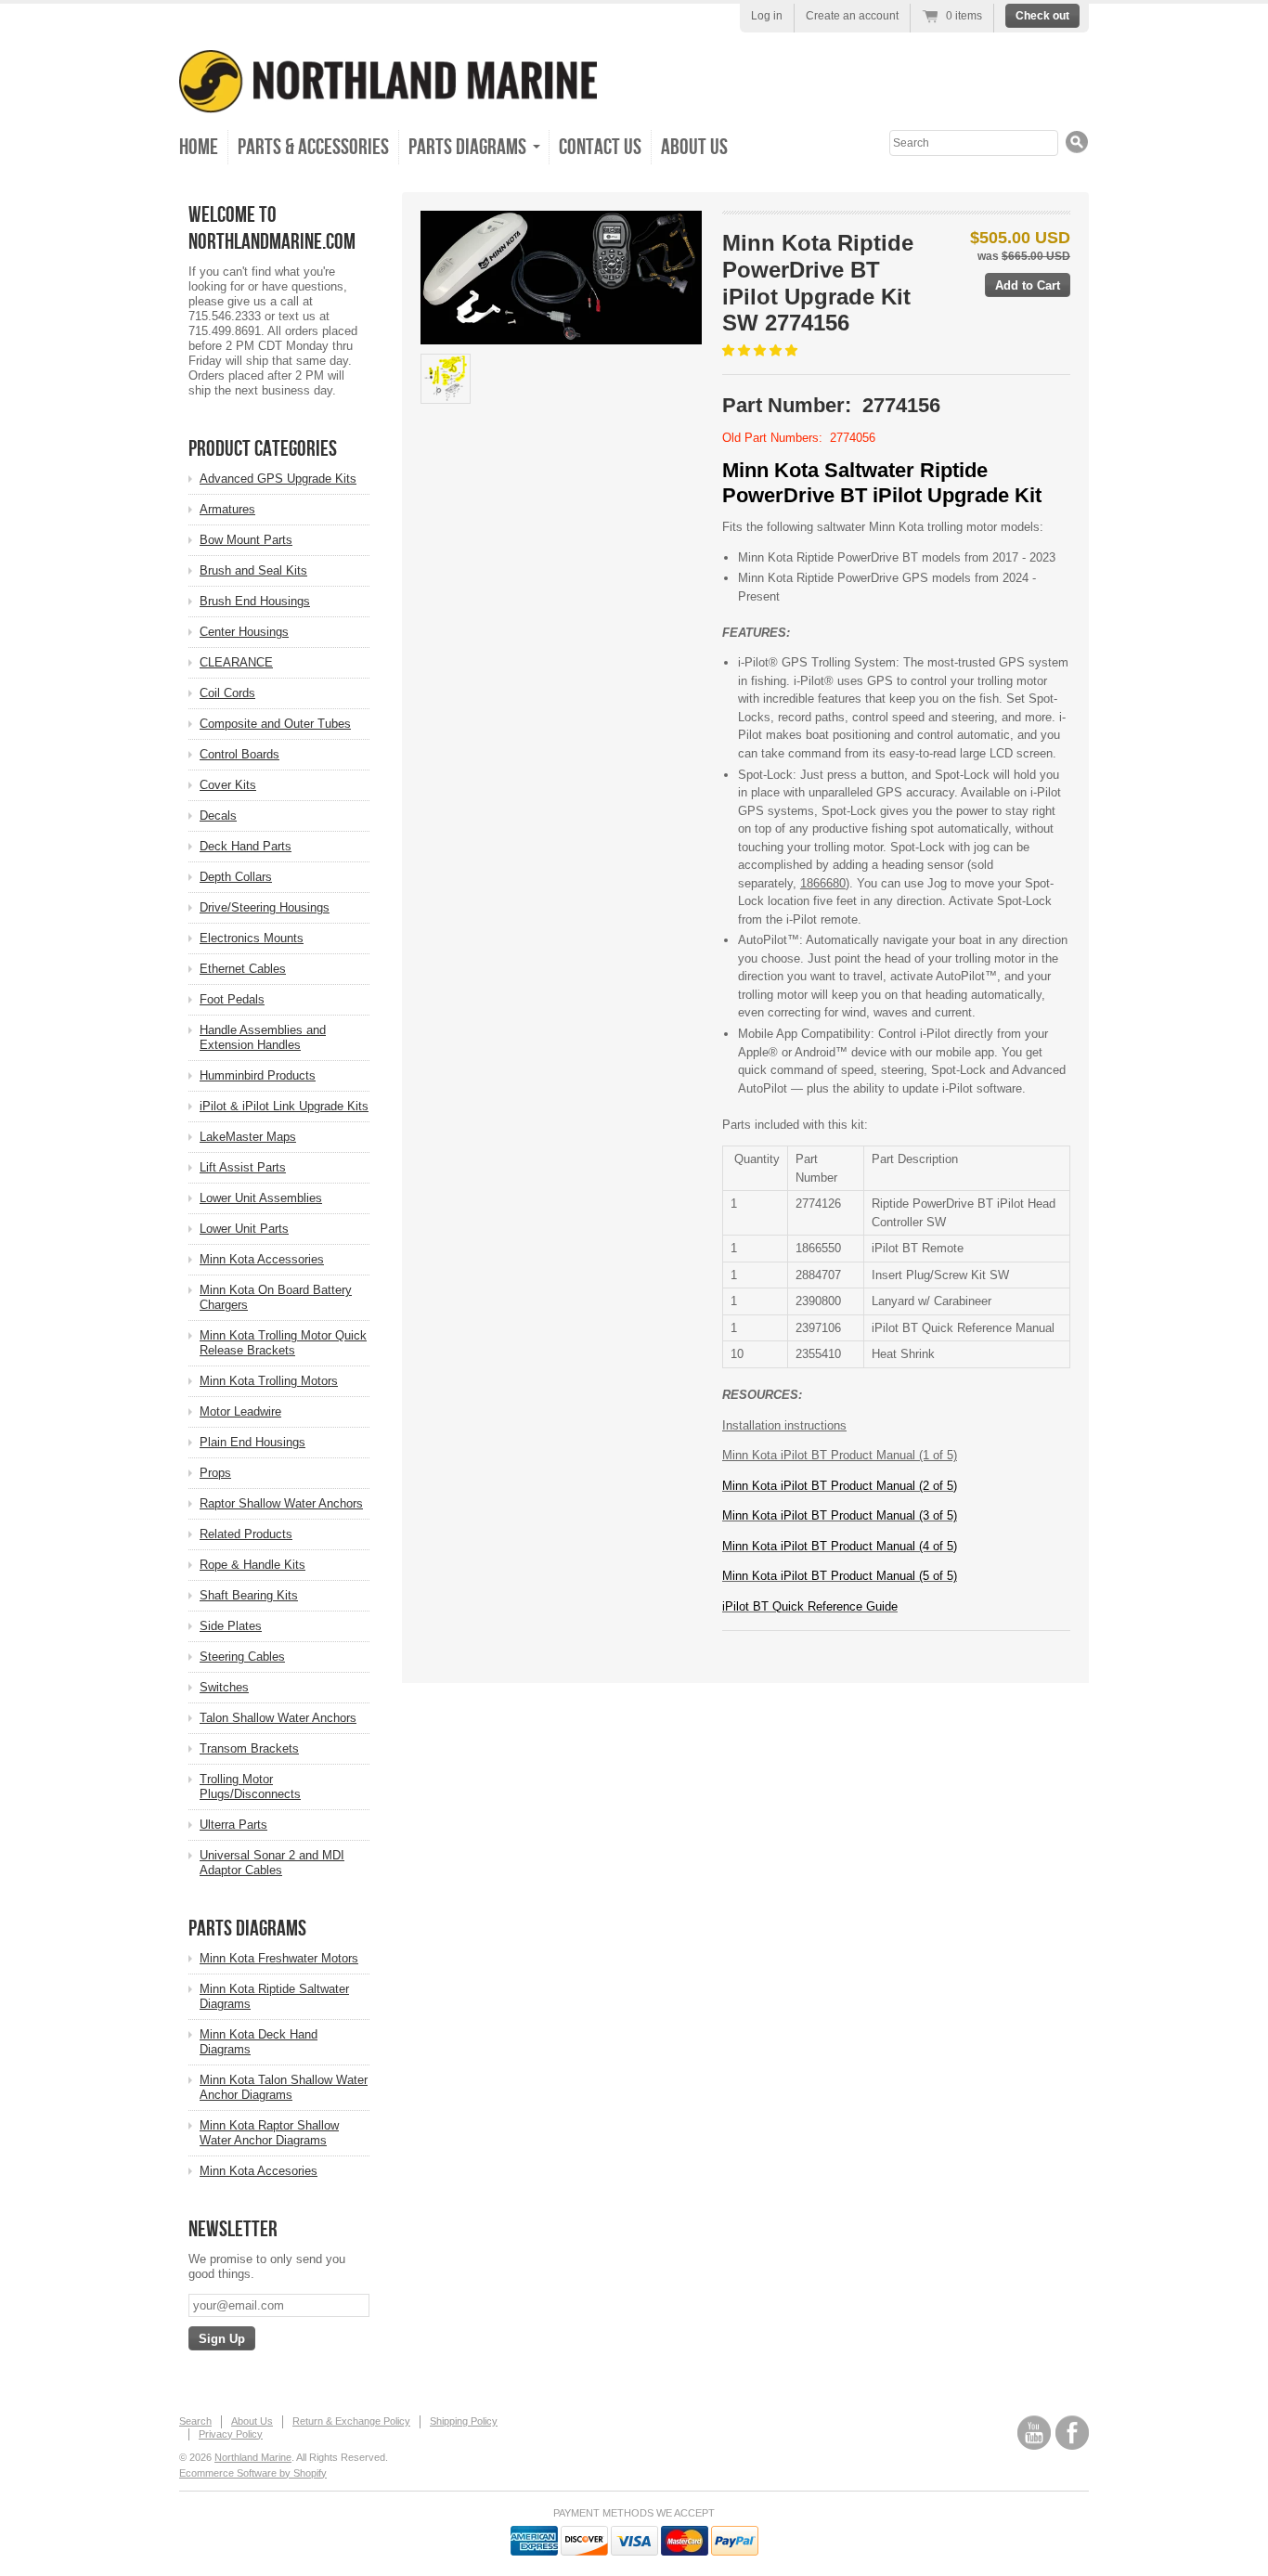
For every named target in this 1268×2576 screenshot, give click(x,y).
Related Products (246, 1534)
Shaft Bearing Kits (249, 1595)
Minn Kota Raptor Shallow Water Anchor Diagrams (269, 2133)
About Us (694, 147)
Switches (224, 1687)
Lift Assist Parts (243, 1167)
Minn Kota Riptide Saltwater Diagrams (274, 1996)
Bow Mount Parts (246, 540)
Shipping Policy (464, 2421)
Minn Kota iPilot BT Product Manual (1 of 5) (840, 1455)
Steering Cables (242, 1657)
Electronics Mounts (252, 938)
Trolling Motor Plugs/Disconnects (250, 1786)
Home (199, 147)
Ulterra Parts (233, 1825)
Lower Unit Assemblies (261, 1198)
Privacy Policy (231, 2434)
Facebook (1072, 2433)
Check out (1042, 16)
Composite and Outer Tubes (275, 724)
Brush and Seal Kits (253, 570)
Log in (767, 16)
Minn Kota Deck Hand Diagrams (259, 2042)
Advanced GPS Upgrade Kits (278, 479)
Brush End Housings (255, 601)
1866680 (823, 883)
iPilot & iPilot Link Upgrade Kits (284, 1106)
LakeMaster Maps (248, 1137)
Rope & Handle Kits (252, 1565)
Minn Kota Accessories (262, 1259)
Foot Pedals (232, 999)
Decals (218, 816)
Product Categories (263, 449)
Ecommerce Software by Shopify (253, 2473)
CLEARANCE (236, 662)
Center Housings (244, 632)
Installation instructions (784, 1425)
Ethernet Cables (243, 969)
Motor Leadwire (240, 1411)
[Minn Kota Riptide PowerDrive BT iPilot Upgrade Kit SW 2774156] (561, 278)
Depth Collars (236, 877)
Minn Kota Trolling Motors (269, 1381)
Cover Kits (228, 785)
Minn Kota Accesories (259, 2171)
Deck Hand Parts (246, 846)
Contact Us (600, 147)
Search (195, 2421)
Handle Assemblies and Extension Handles (263, 1037)
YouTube (1034, 2433)
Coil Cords (227, 693)
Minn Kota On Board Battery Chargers (276, 1297)
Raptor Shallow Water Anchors (281, 1503)
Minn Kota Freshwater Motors (279, 1958)
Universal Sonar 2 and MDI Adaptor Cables (272, 1863)
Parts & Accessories (313, 147)
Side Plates (231, 1626)
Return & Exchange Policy (351, 2421)
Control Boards (239, 754)
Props (215, 1473)
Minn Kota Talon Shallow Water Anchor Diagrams (284, 2087)
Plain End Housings (252, 1442)
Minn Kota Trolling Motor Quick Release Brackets (283, 1343)
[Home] (388, 100)
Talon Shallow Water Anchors (278, 1718)
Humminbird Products (258, 1075)
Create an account (852, 16)
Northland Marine (253, 2457)
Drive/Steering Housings (265, 907)
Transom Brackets (249, 1748)
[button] (762, 350)
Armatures (227, 509)
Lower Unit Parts (244, 1229)
